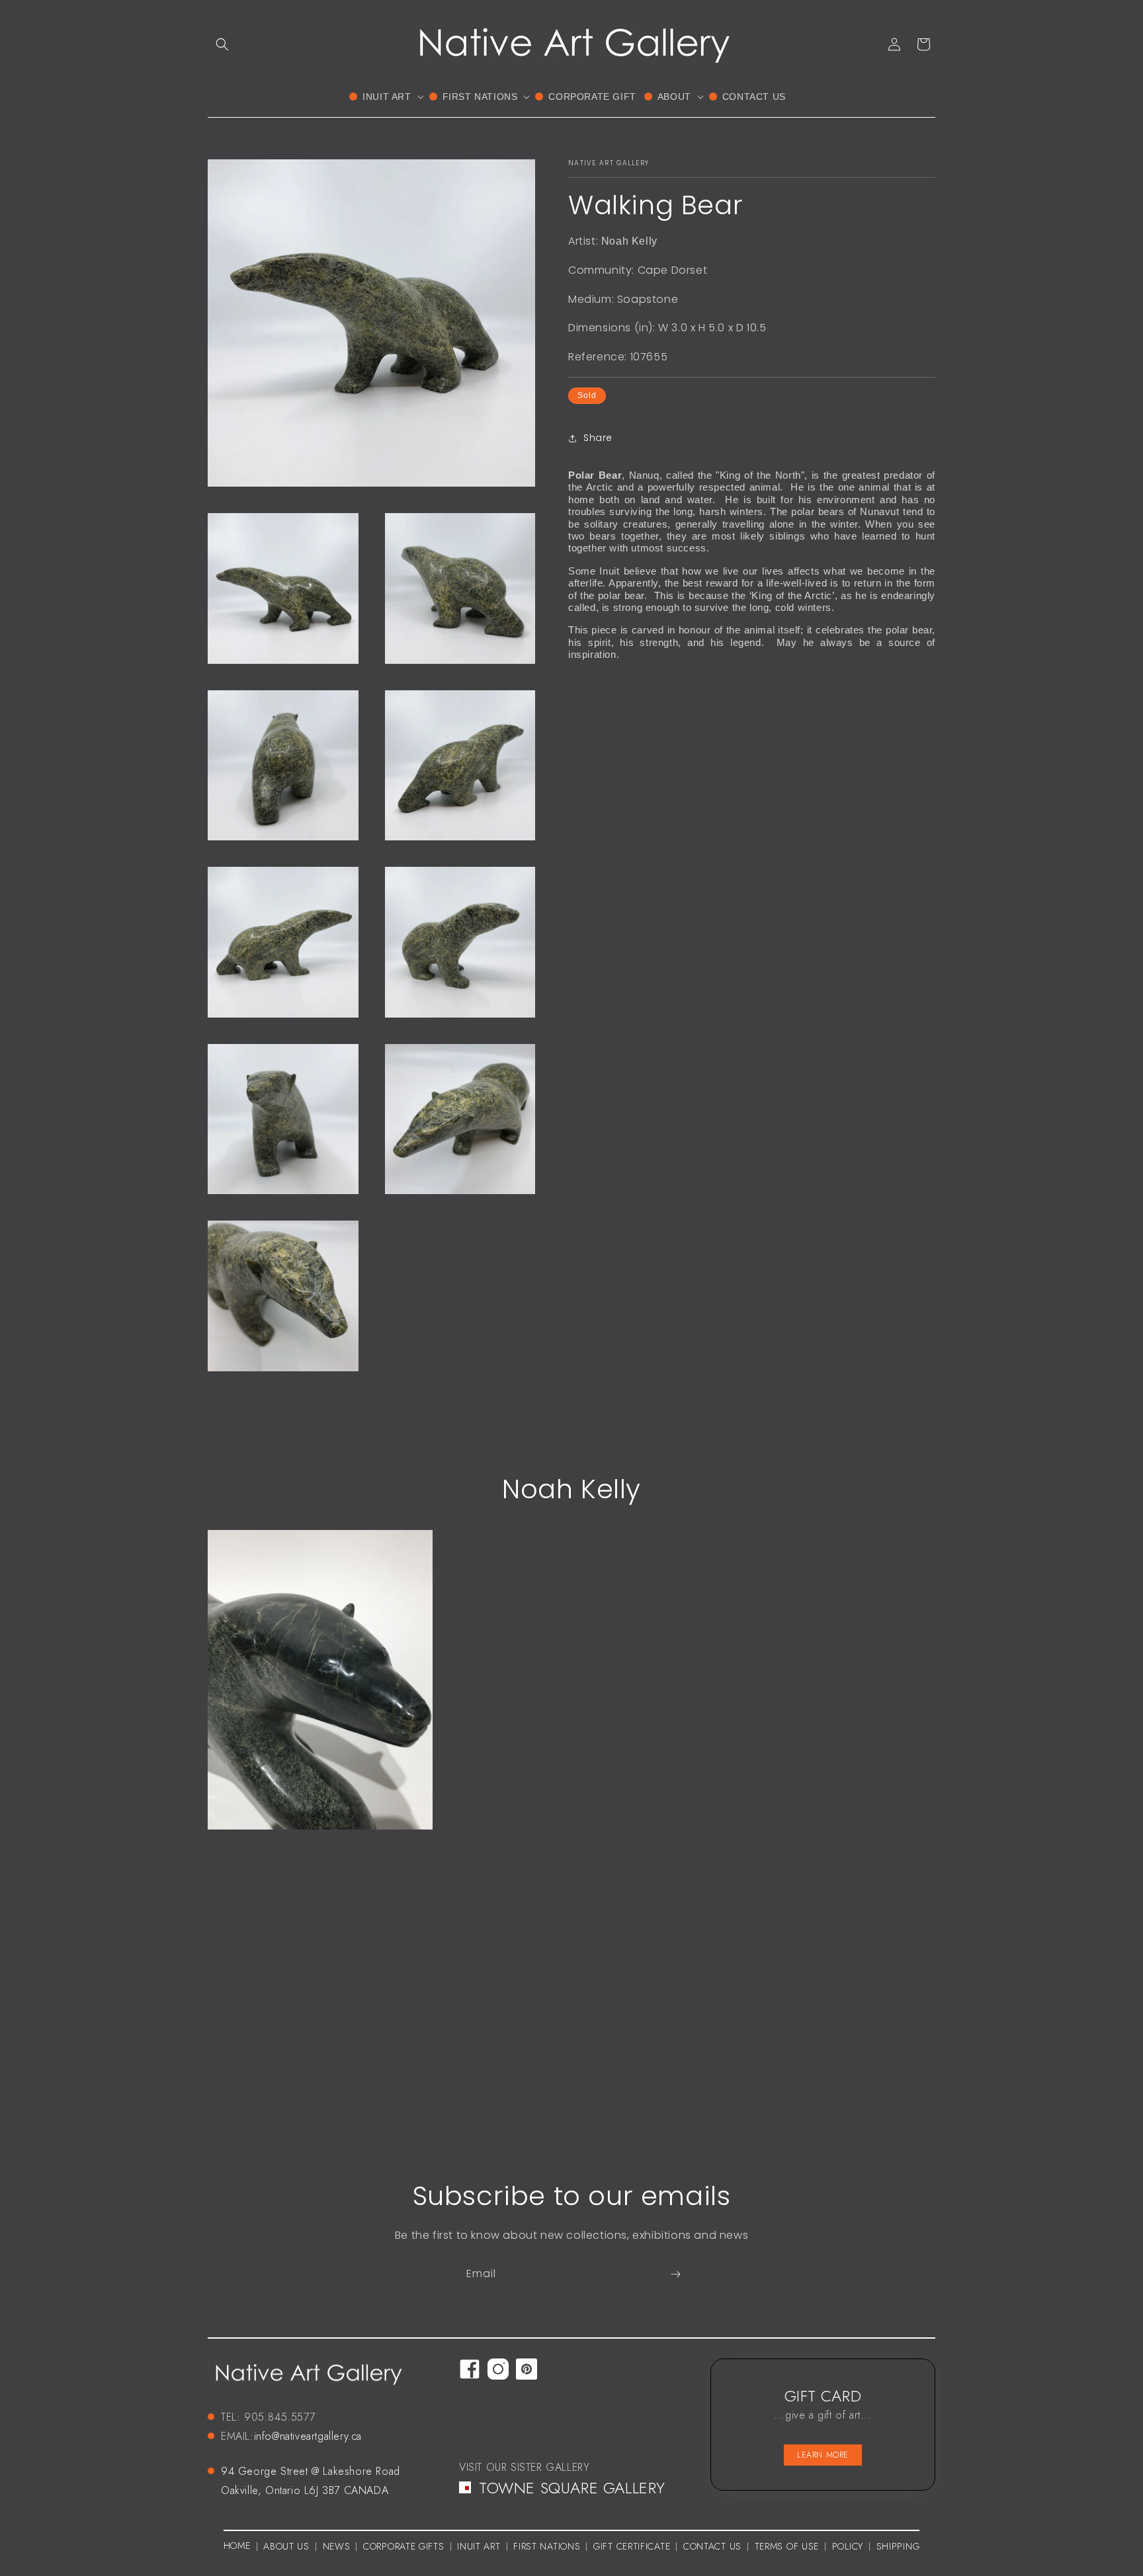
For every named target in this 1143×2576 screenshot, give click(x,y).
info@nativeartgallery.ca (308, 2436)
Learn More (823, 2455)
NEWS (337, 2546)
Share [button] (598, 438)
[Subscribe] (675, 2274)
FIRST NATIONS (547, 2546)
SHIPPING (898, 2546)
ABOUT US (286, 2546)
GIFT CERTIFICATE (632, 2546)
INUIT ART (479, 2546)
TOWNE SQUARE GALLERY (572, 2488)
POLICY (848, 2546)
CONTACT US (712, 2546)
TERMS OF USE (787, 2546)
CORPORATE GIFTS (404, 2546)
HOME (237, 2546)
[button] (222, 44)
